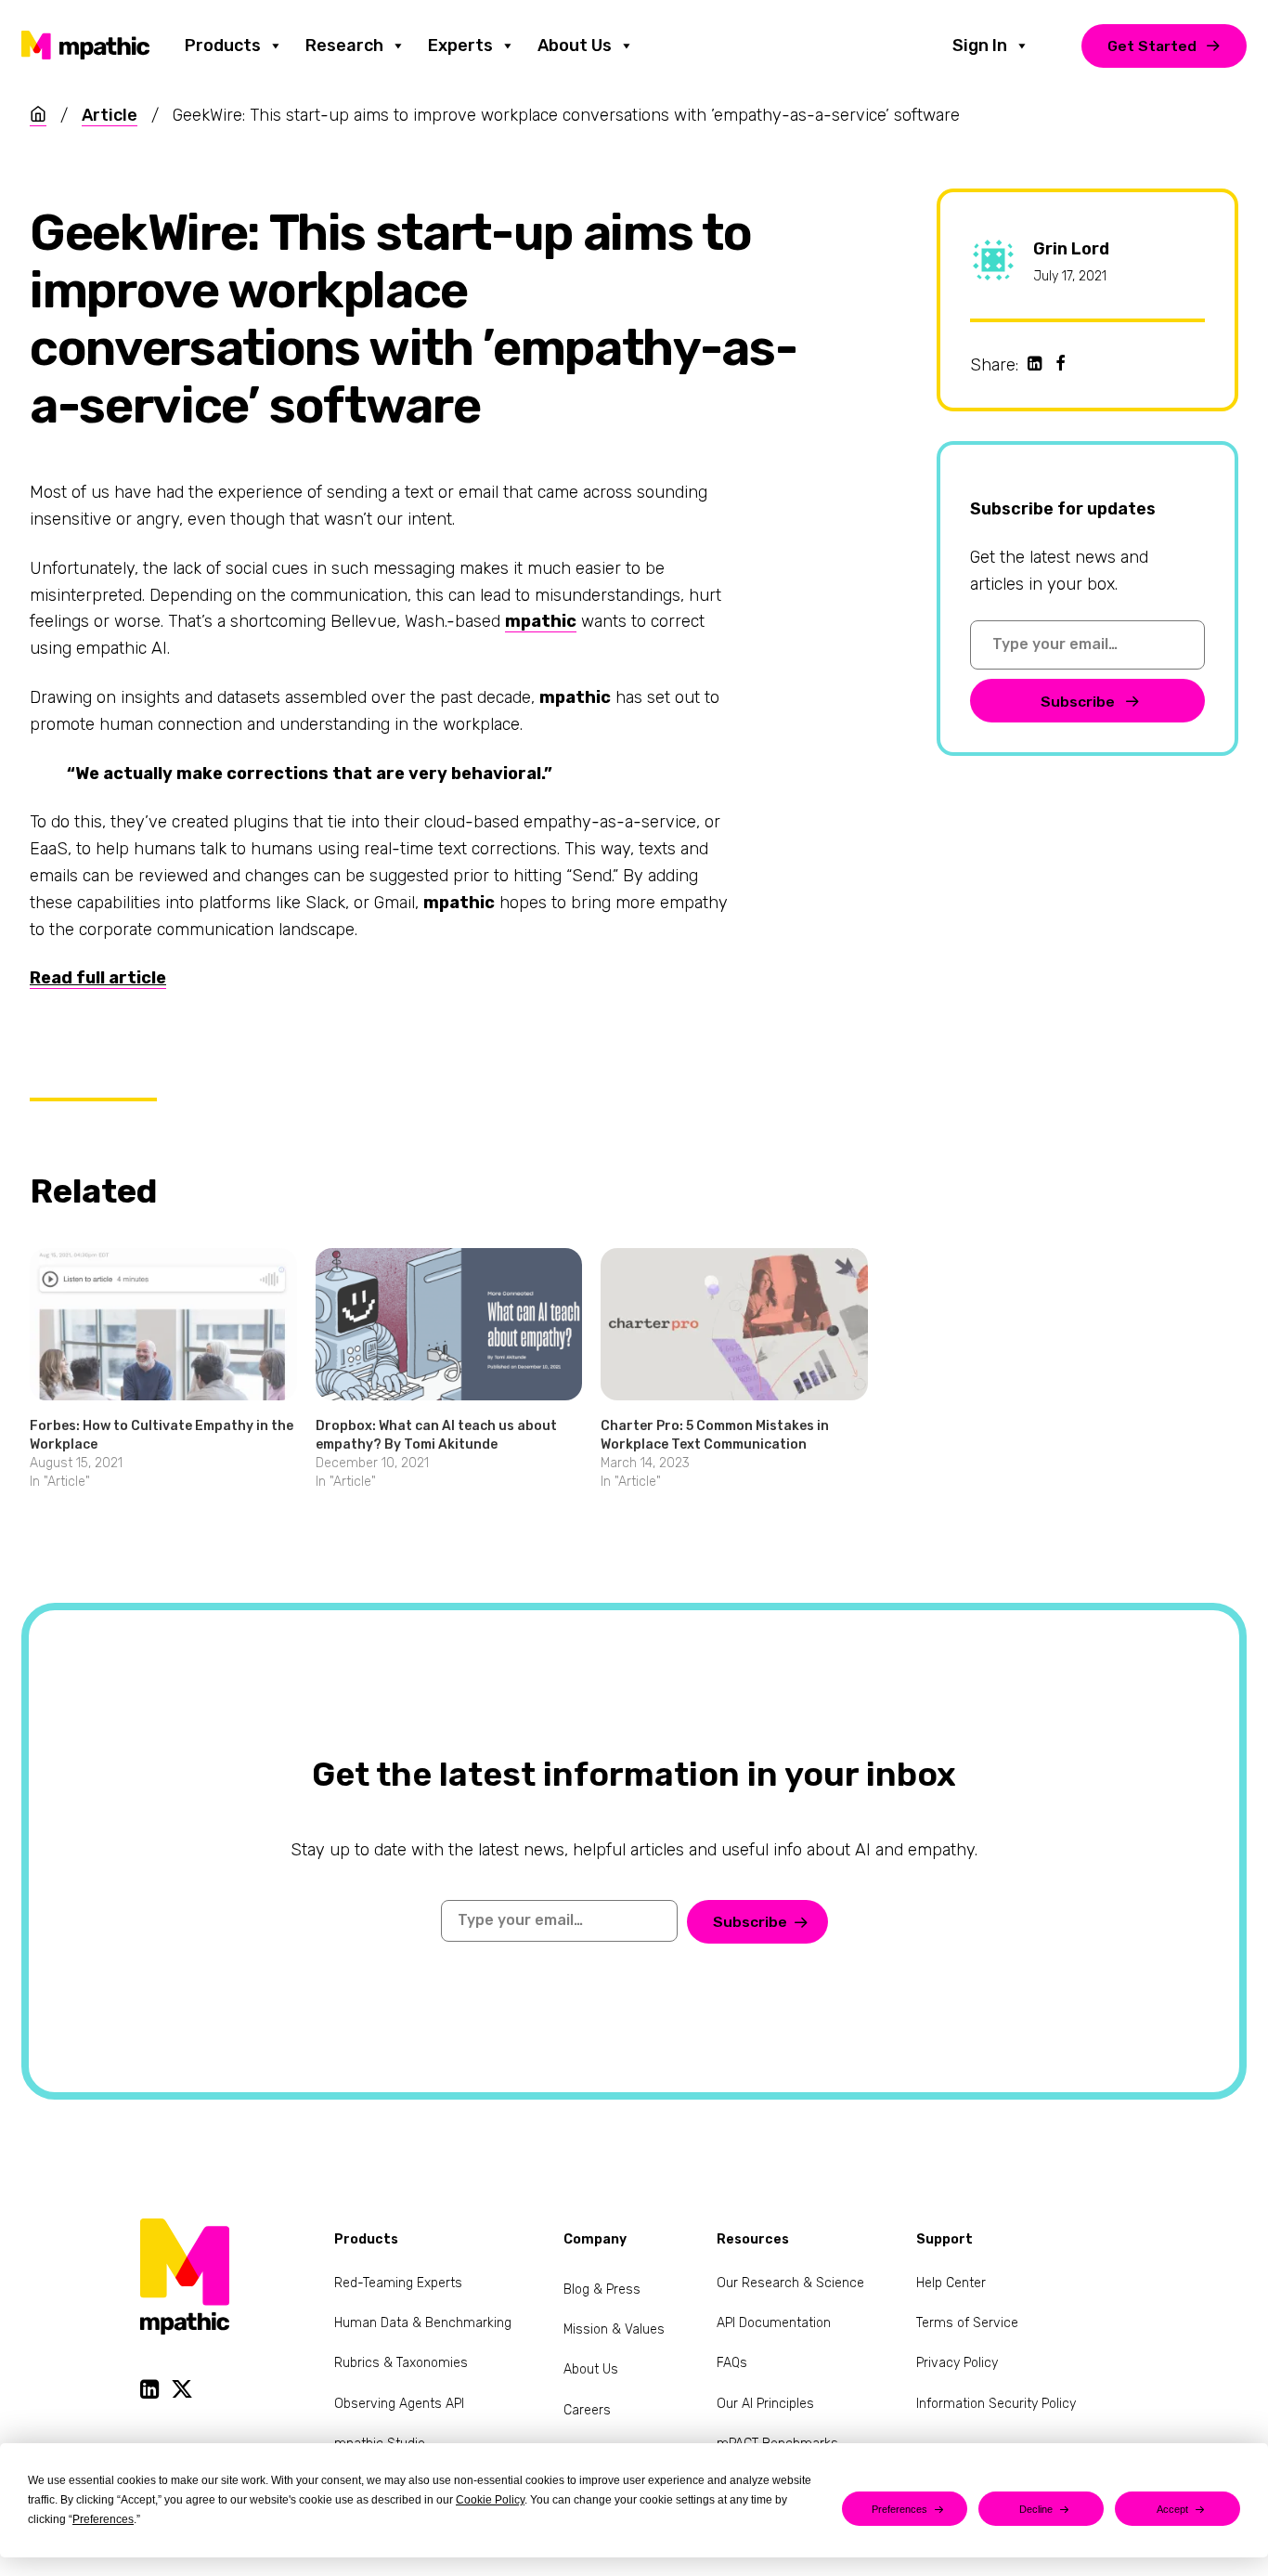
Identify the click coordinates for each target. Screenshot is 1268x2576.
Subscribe (1080, 702)
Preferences (899, 2509)
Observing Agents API (399, 2404)
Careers (587, 2410)
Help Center (951, 2283)
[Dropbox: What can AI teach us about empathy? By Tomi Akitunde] (449, 1324)
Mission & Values (614, 2329)
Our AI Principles (765, 2404)
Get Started (1152, 46)
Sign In (980, 46)
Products (223, 46)
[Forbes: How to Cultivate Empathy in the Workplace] (163, 1324)
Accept (1172, 2509)
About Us (575, 46)
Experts (460, 46)
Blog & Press (602, 2290)
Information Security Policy (996, 2404)
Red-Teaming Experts (398, 2283)
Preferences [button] (103, 2519)
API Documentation (774, 2323)
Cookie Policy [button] (490, 2500)
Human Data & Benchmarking (423, 2323)
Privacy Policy (957, 2363)
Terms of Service (967, 2323)
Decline (1036, 2509)
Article (110, 115)
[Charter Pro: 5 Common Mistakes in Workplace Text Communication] (734, 1324)
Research (344, 46)
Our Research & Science (790, 2283)
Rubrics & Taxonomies (401, 2363)
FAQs (732, 2363)
